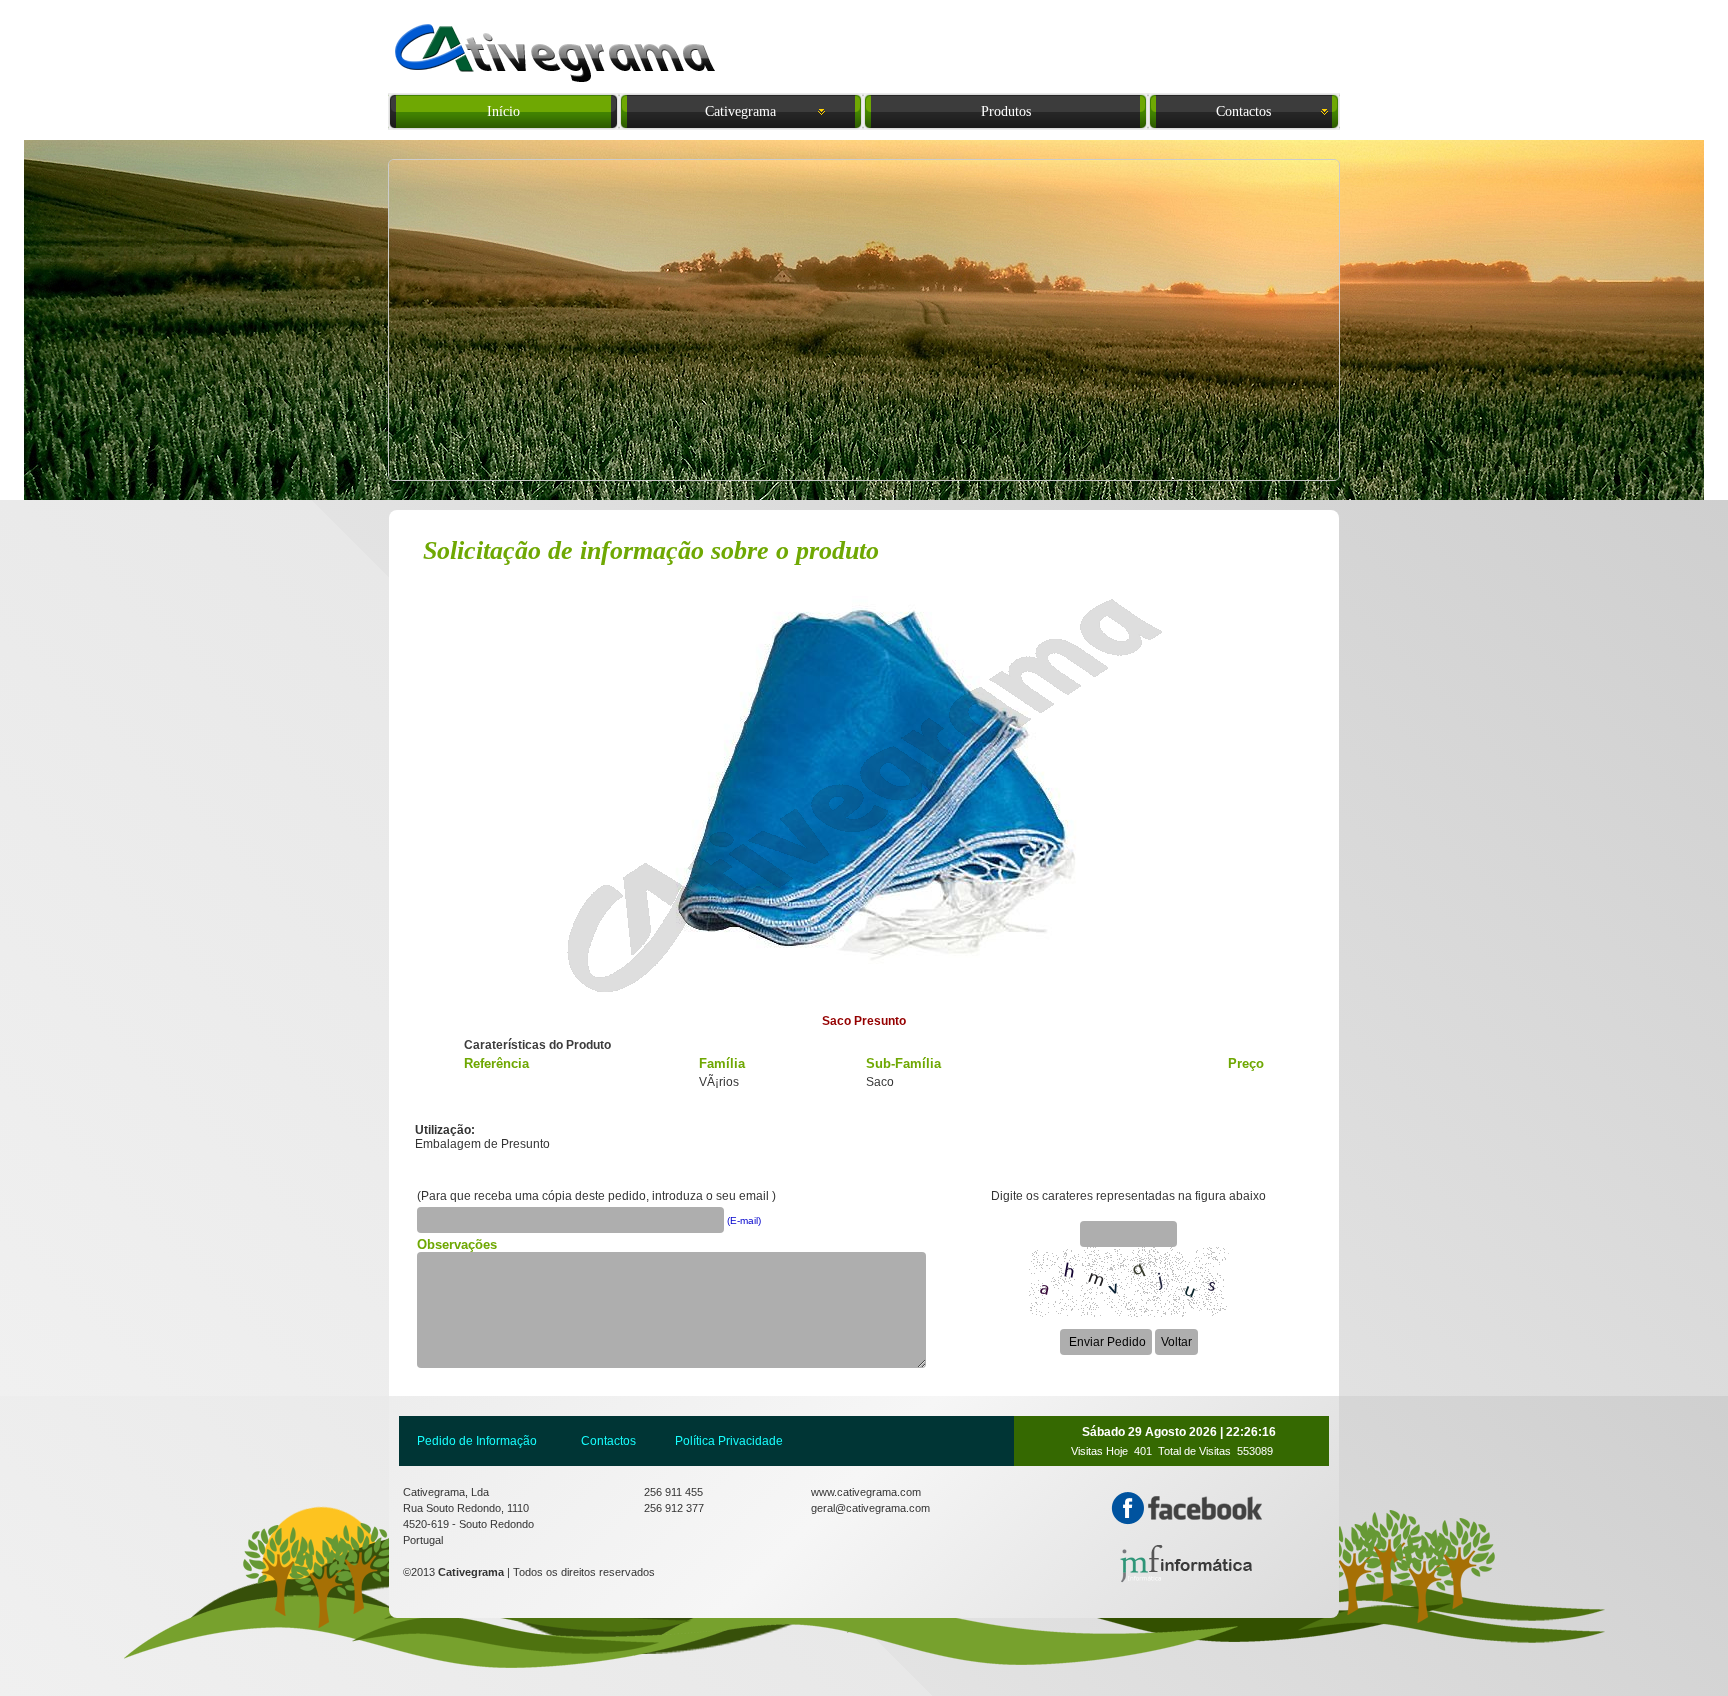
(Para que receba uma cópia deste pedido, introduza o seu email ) (596, 1196)
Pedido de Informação (477, 1441)
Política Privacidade (729, 1441)
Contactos (608, 1441)
